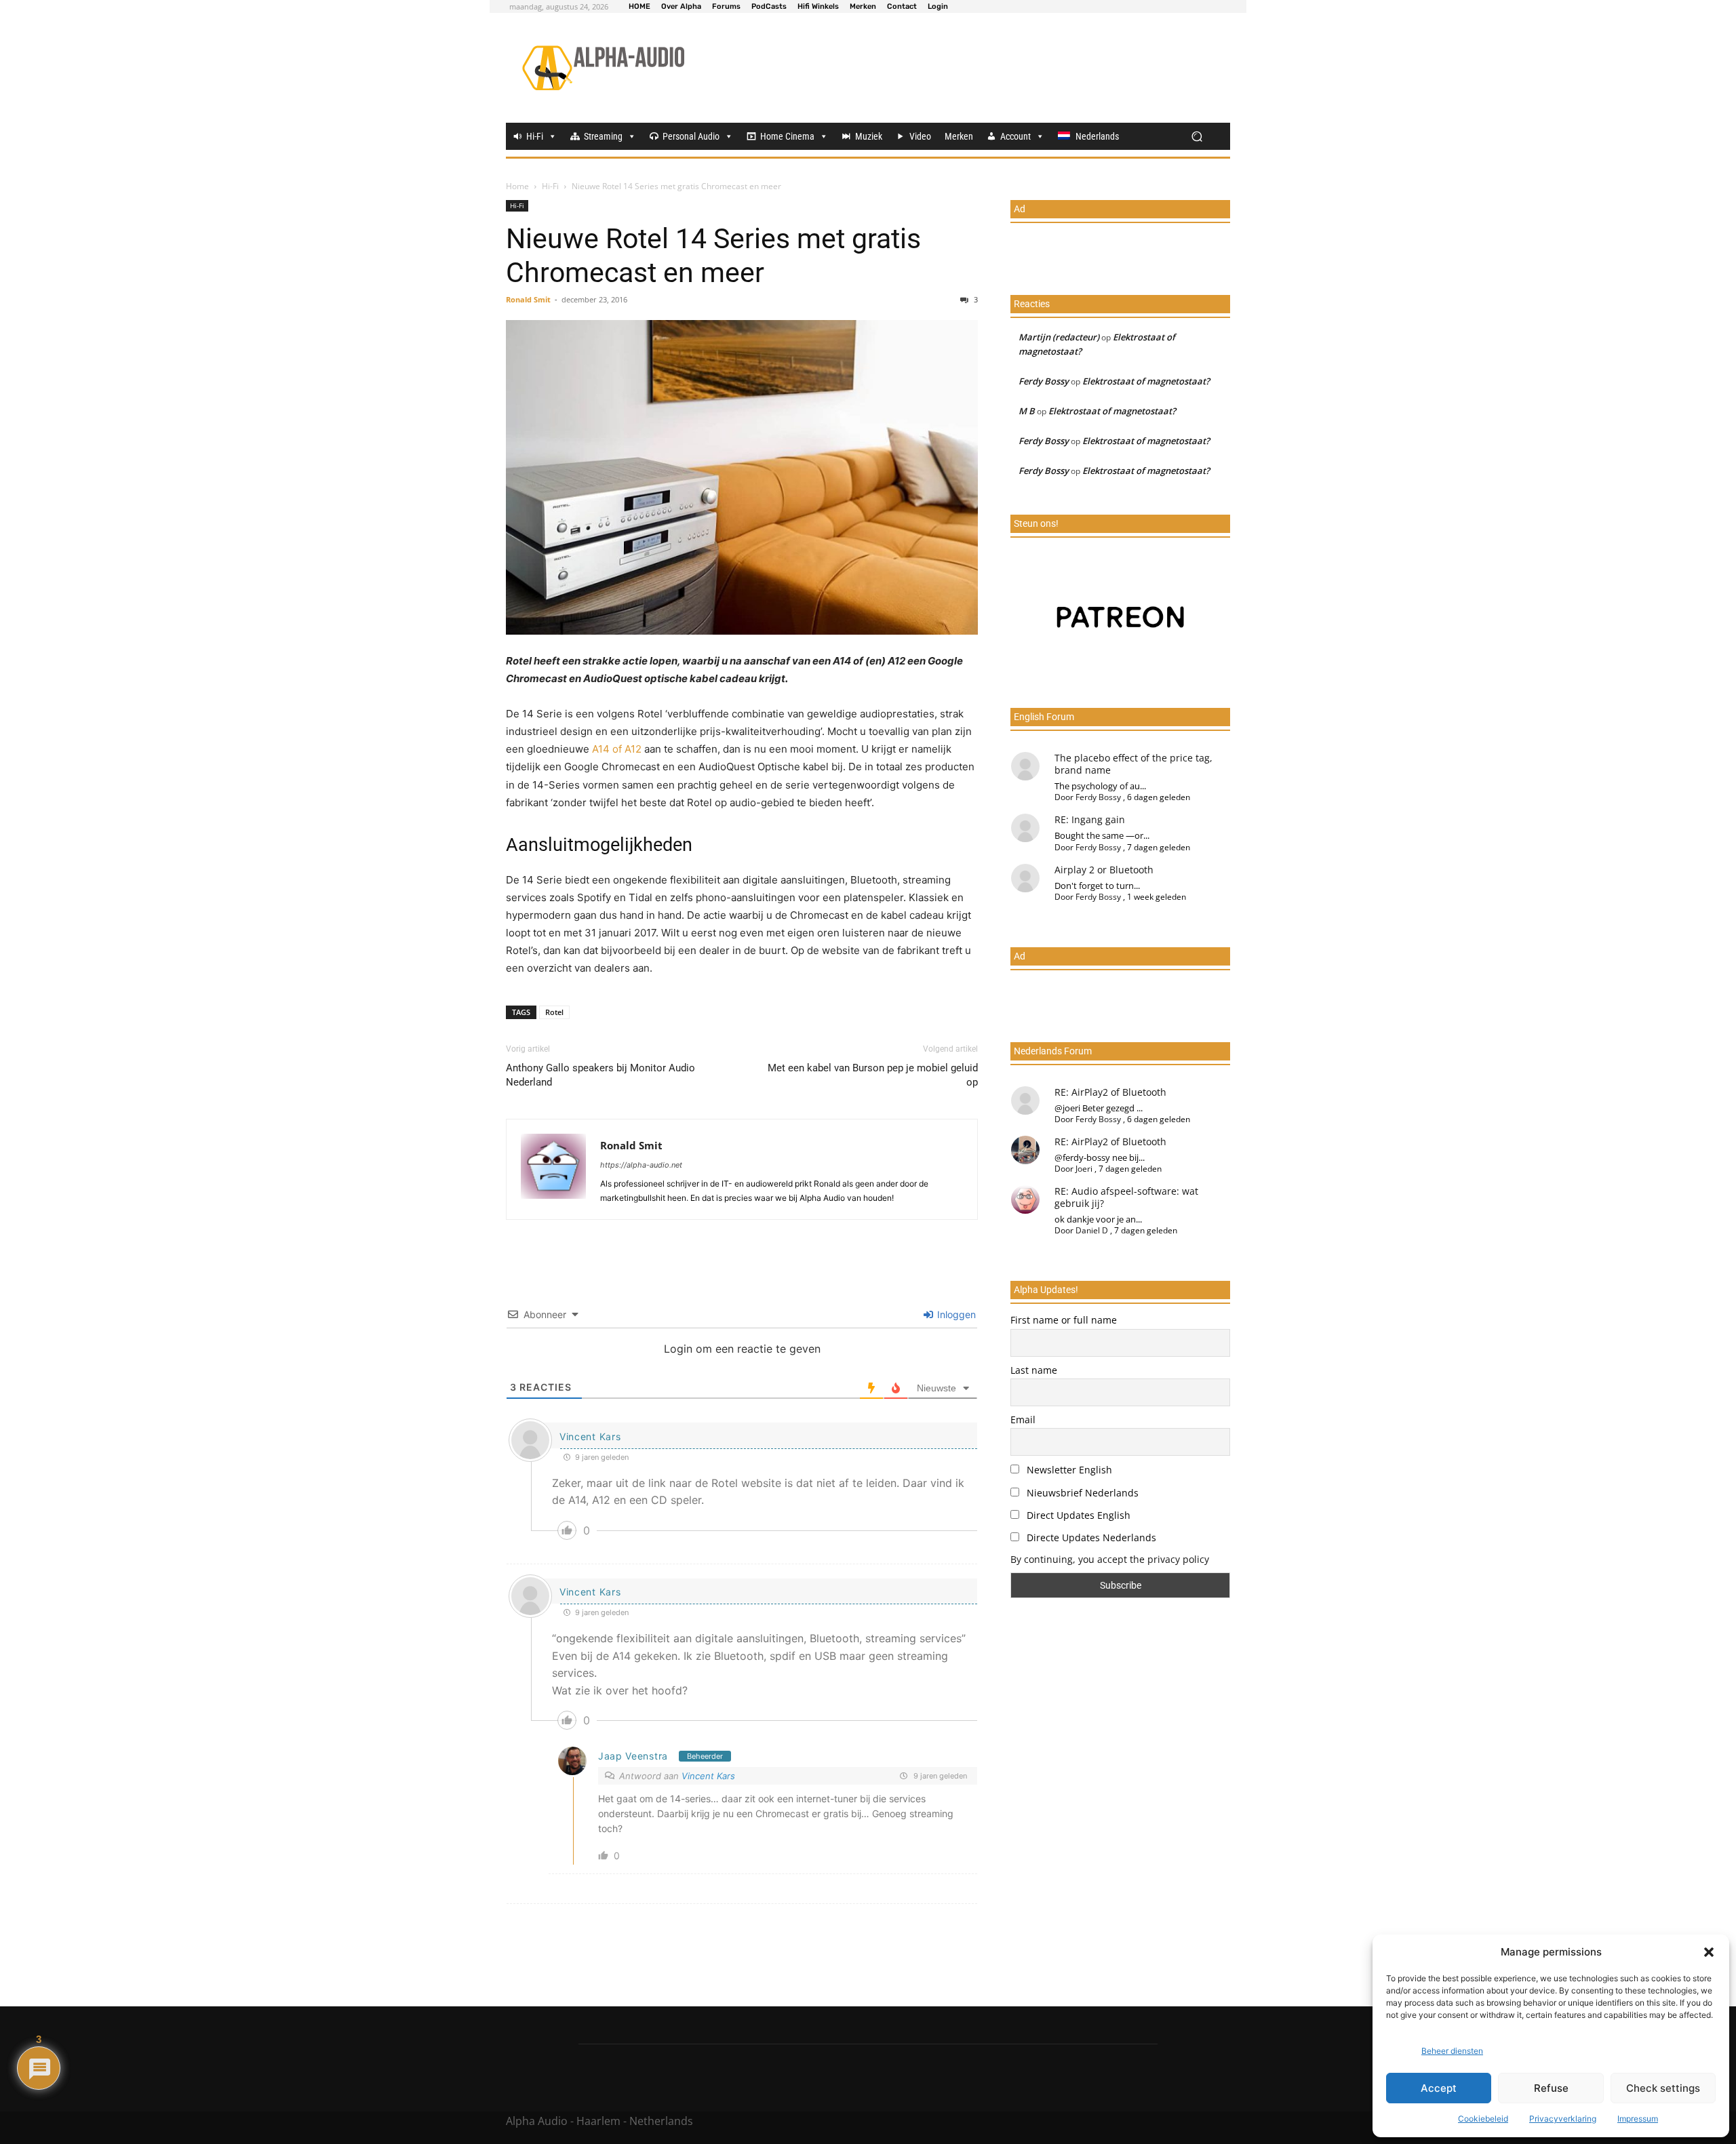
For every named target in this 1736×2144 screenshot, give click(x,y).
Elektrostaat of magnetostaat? (1146, 381)
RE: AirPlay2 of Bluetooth (1110, 1092)
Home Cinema (787, 136)
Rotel (554, 1012)
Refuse (1551, 2088)
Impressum (1638, 2119)
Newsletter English (1068, 1470)
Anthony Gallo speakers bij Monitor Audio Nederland (600, 1075)
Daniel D (1092, 1230)
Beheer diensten (1452, 2051)
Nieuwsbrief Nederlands (1081, 1493)
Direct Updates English (1077, 1515)
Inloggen (955, 1314)
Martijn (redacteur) (1059, 337)
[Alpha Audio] (603, 68)
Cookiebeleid (1483, 2119)
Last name (1034, 1370)
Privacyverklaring (1563, 2119)
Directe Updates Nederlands (1090, 1537)
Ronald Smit (528, 299)
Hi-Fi (535, 136)
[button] (1709, 1952)
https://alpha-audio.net (641, 1165)
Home (517, 186)
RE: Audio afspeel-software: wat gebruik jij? (1126, 1197)
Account (1015, 136)
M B (1027, 411)
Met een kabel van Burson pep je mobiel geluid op (873, 1075)
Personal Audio (691, 136)
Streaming (603, 136)
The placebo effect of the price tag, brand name (1133, 764)
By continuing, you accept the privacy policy (1110, 1559)
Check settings (1663, 2088)
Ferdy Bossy (1044, 381)
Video (920, 136)
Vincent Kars (590, 1436)
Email (1023, 1420)
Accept (1439, 2088)
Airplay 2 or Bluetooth (1104, 870)
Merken (959, 136)
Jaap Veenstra (633, 1756)
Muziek (869, 136)
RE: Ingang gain (1090, 819)
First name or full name (1064, 1320)
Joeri (1084, 1169)
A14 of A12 (617, 749)
